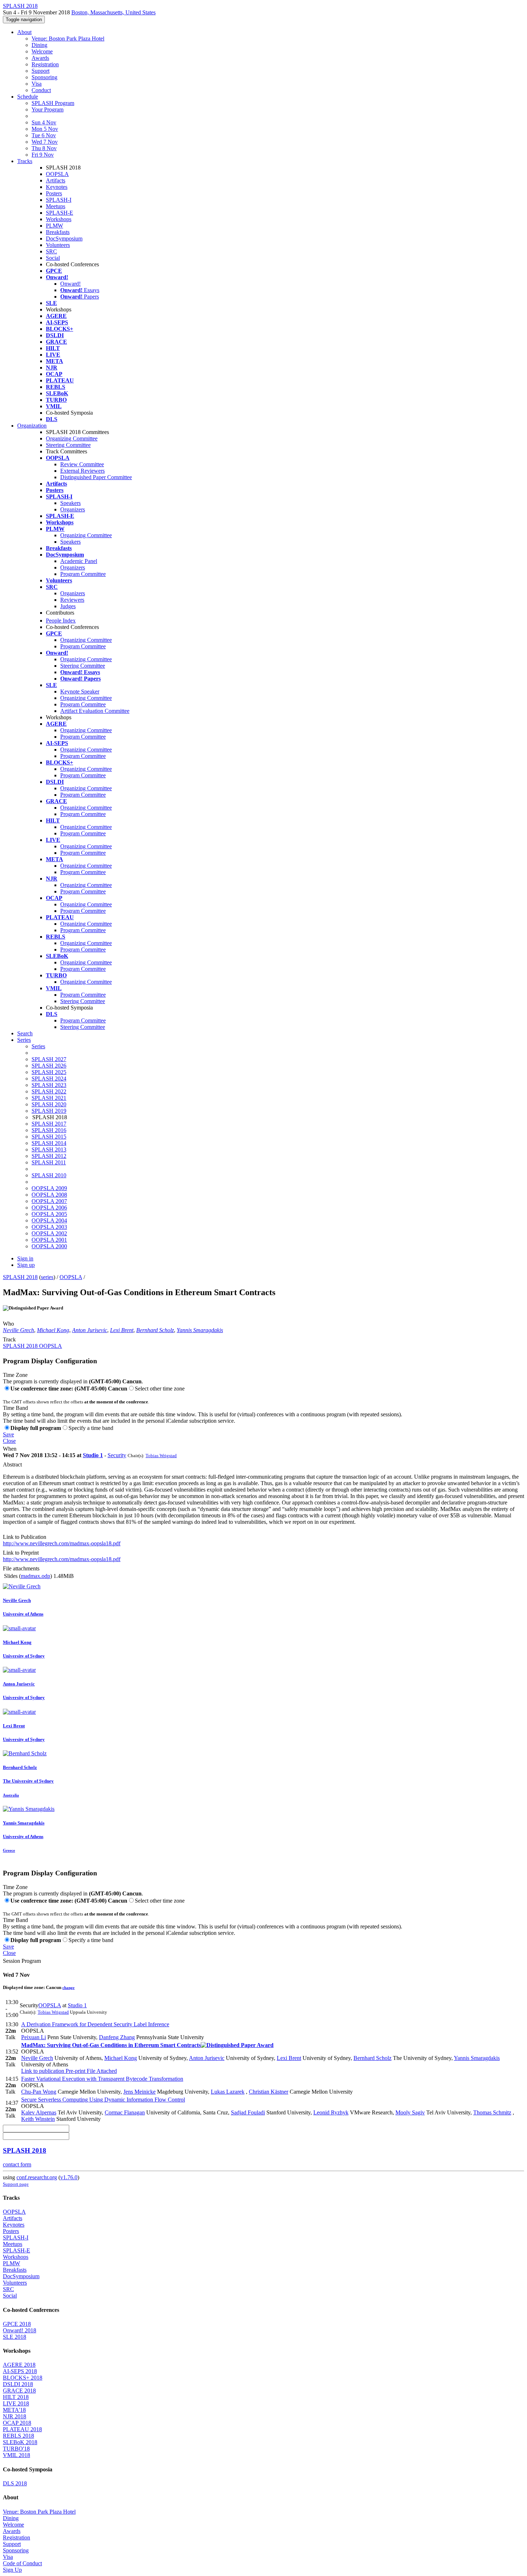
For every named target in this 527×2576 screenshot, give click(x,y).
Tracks (25, 161)
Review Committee (82, 464)
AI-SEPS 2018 (20, 2371)
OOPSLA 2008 (49, 1195)
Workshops (59, 219)
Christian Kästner (269, 2092)
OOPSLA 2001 (49, 1240)
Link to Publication (25, 1537)
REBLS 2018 (18, 2436)
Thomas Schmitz (492, 2112)
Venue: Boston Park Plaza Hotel (68, 39)
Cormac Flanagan (125, 2112)
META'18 (14, 2410)
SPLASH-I (59, 200)
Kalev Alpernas (39, 2112)
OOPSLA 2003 (49, 1227)
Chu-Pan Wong (39, 2092)
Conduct (41, 90)
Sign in (25, 1258)
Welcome (42, 51)
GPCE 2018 (17, 2324)
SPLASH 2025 (49, 1072)
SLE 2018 (15, 2337)
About (24, 32)
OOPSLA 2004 (49, 1220)
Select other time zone (160, 1389)
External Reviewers (82, 471)
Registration (45, 64)
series (47, 1277)
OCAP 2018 (17, 2423)
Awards (40, 58)
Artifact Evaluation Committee (95, 711)
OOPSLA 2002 (49, 1233)
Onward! (70, 284)
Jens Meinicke (139, 2092)
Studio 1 (93, 1455)
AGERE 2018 (19, 2365)
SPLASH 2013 (49, 1149)
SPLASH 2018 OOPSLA (32, 1346)
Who (8, 1324)
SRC (51, 251)
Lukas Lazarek (228, 2092)
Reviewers (72, 600)
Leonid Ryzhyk (331, 2112)
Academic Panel (79, 561)
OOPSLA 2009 (49, 1188)
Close (9, 1441)
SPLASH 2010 (49, 1175)
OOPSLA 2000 (49, 1246)
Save (8, 1434)
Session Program (22, 1961)
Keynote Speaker (80, 691)
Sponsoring (44, 77)
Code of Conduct (22, 2563)
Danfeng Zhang (117, 2037)
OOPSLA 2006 (49, 1208)
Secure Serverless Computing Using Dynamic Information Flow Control (103, 2100)
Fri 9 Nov (43, 155)
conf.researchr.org (37, 2177)
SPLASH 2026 (49, 1066)
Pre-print (75, 2071)
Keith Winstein (38, 2119)
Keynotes (57, 187)
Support (41, 71)
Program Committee (83, 574)
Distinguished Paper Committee (96, 477)
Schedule (28, 97)
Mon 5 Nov (45, 129)
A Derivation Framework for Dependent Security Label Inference (95, 2024)
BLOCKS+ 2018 (23, 2378)
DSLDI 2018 (18, 2384)
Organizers (73, 509)
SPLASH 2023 (49, 1085)
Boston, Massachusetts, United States (113, 12)
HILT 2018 (16, 2397)
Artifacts (56, 180)
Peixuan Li (34, 2037)
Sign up (26, 1265)
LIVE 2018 (16, 2403)
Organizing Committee (72, 438)
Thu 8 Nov (44, 148)
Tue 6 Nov (44, 135)
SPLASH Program (53, 103)
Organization (32, 426)
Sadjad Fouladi (248, 2112)
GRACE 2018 (19, 2391)
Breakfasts (58, 232)
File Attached (101, 2071)
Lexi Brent (122, 1330)
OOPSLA (57, 174)
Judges (68, 606)
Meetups (56, 206)
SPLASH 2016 (49, 1130)
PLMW (54, 226)
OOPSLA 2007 (49, 1201)
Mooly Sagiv (410, 2112)
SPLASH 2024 (49, 1079)
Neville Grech (18, 1330)
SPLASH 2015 (49, 1137)
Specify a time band (91, 1428)
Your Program (48, 109)
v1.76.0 (69, 2177)
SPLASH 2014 (49, 1143)
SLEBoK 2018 (20, 2442)
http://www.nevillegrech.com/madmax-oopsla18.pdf (62, 1543)
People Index (61, 621)
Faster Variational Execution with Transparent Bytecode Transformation (102, 2079)
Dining (39, 45)
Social (53, 258)
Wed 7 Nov (45, 142)
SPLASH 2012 (49, 1156)
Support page (16, 2184)
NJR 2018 (15, 2416)
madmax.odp (35, 1576)
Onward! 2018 (20, 2330)
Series (38, 1046)
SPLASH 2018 (20, 1277)
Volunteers (58, 245)
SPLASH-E (60, 213)
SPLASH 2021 (49, 1098)
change (68, 1988)
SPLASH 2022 (49, 1091)
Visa (37, 84)
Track (9, 1339)
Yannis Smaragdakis (200, 1330)
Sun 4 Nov (44, 122)
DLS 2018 (15, 2483)
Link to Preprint (21, 1553)
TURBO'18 (16, 2449)
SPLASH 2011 (49, 1162)
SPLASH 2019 (49, 1111)
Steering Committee (68, 445)
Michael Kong (53, 1330)
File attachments (21, 1568)
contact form (17, 2164)
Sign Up (12, 2570)
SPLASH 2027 (49, 1059)
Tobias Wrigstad (161, 1456)
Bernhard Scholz (155, 1330)
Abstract (12, 1464)
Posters (54, 193)
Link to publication (43, 2071)
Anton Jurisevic (90, 1330)
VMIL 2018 (16, 2455)
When (10, 1449)
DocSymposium (64, 238)
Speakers (70, 503)
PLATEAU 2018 (22, 2429)
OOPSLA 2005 (49, 1214)
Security (117, 1455)
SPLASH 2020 (49, 1104)
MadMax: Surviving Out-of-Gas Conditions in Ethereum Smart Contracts (111, 2045)
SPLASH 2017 (49, 1124)
